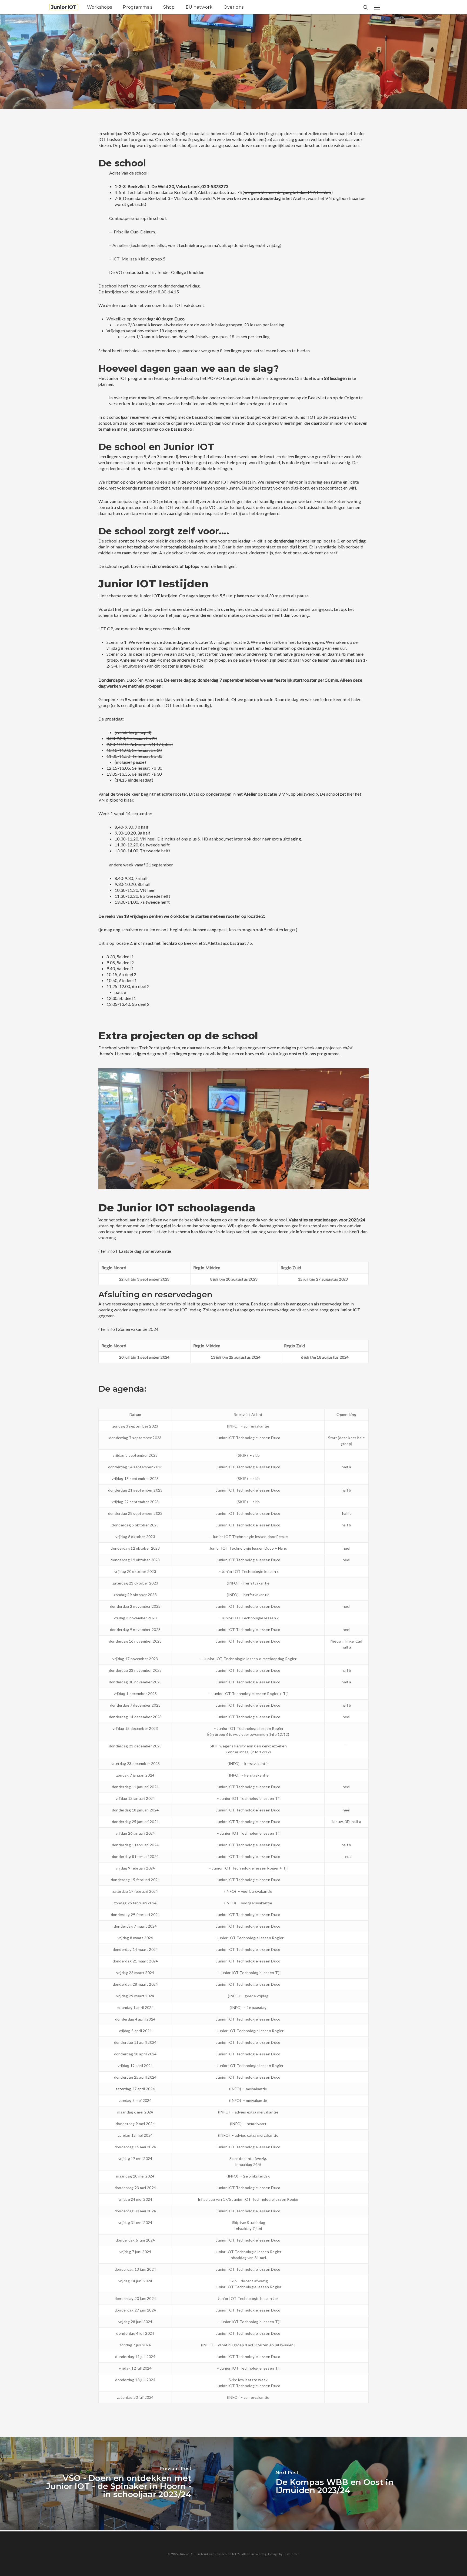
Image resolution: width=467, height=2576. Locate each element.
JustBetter (291, 2554)
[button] (377, 7)
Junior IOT (64, 7)
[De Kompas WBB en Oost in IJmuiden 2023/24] (350, 2483)
